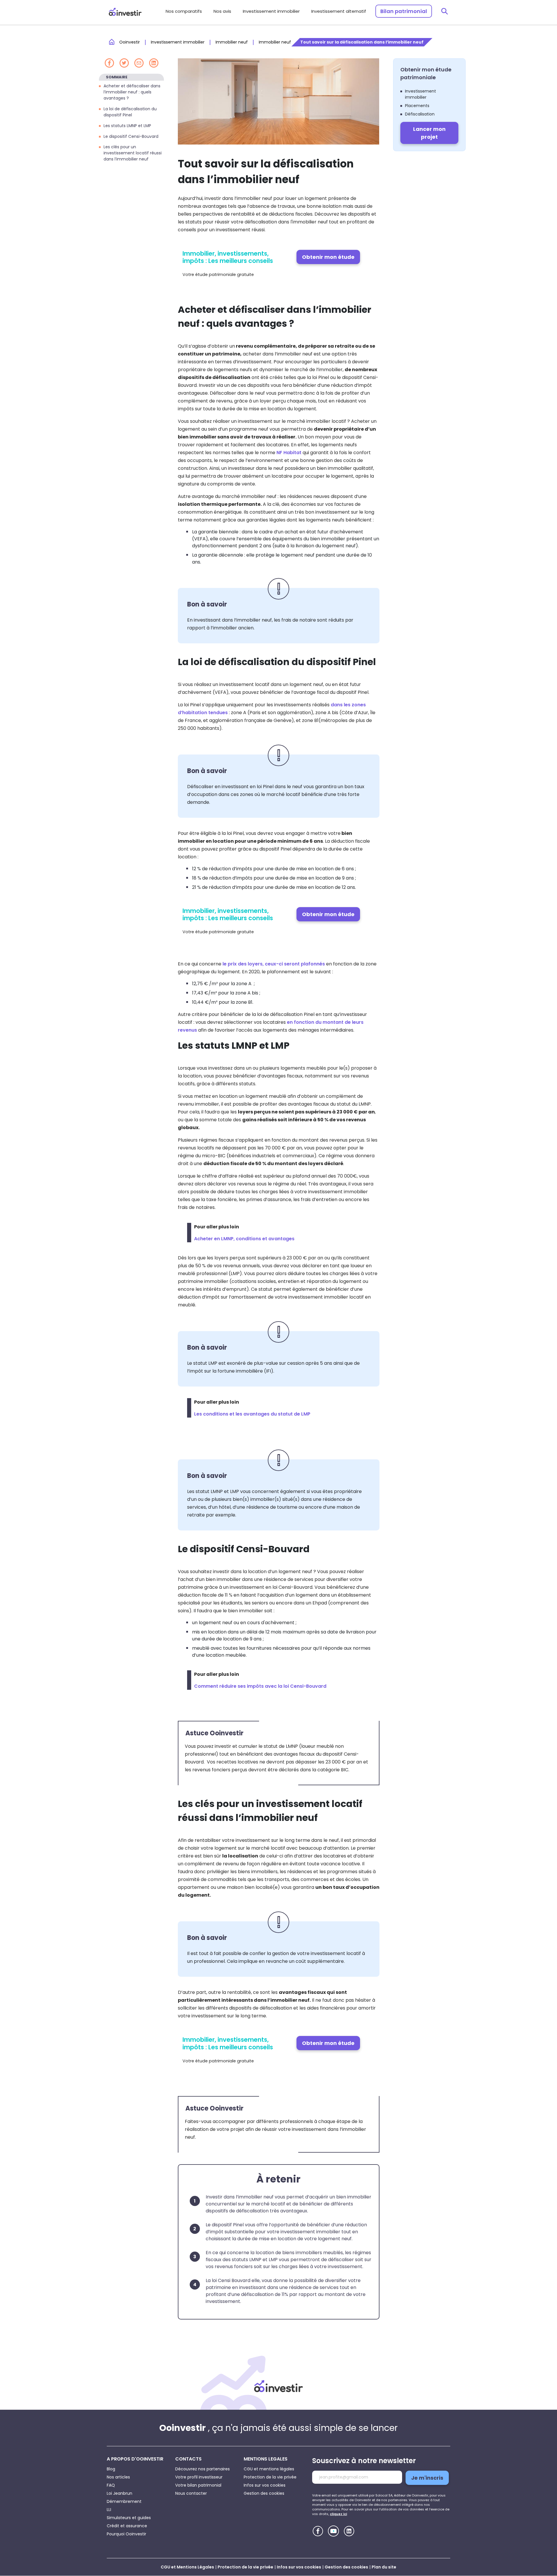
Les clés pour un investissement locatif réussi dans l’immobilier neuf (133, 153)
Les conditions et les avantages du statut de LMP (252, 1414)
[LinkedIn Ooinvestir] (349, 2531)
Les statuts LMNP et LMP (128, 125)
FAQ (111, 2485)
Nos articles (118, 2477)
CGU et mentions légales (269, 2469)
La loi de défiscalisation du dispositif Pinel (130, 112)
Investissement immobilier (271, 11)
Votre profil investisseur (199, 2477)
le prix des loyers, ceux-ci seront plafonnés (274, 964)
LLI (109, 2510)
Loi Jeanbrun (120, 2493)
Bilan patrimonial (404, 11)
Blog (111, 2469)
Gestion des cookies (264, 2493)
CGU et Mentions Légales (187, 2567)
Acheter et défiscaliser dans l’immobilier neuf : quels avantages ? (132, 92)
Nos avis (222, 11)
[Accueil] (278, 2386)
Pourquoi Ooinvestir (126, 2534)
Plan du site (384, 2567)
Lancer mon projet (429, 133)
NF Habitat (290, 453)
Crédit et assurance (127, 2526)
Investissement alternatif (339, 11)
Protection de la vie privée (270, 2477)
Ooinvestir (130, 42)
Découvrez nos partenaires (202, 2469)
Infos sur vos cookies (265, 2485)
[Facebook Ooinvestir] (318, 2531)
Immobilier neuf (232, 42)
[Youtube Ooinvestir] (333, 2531)
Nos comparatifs (184, 11)
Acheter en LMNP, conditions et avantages (244, 1239)
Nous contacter (191, 2493)
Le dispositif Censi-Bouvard (132, 136)
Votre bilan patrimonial (198, 2485)
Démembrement (124, 2501)
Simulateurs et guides (129, 2518)
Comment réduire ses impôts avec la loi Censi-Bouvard (260, 1686)
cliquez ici (338, 2514)
